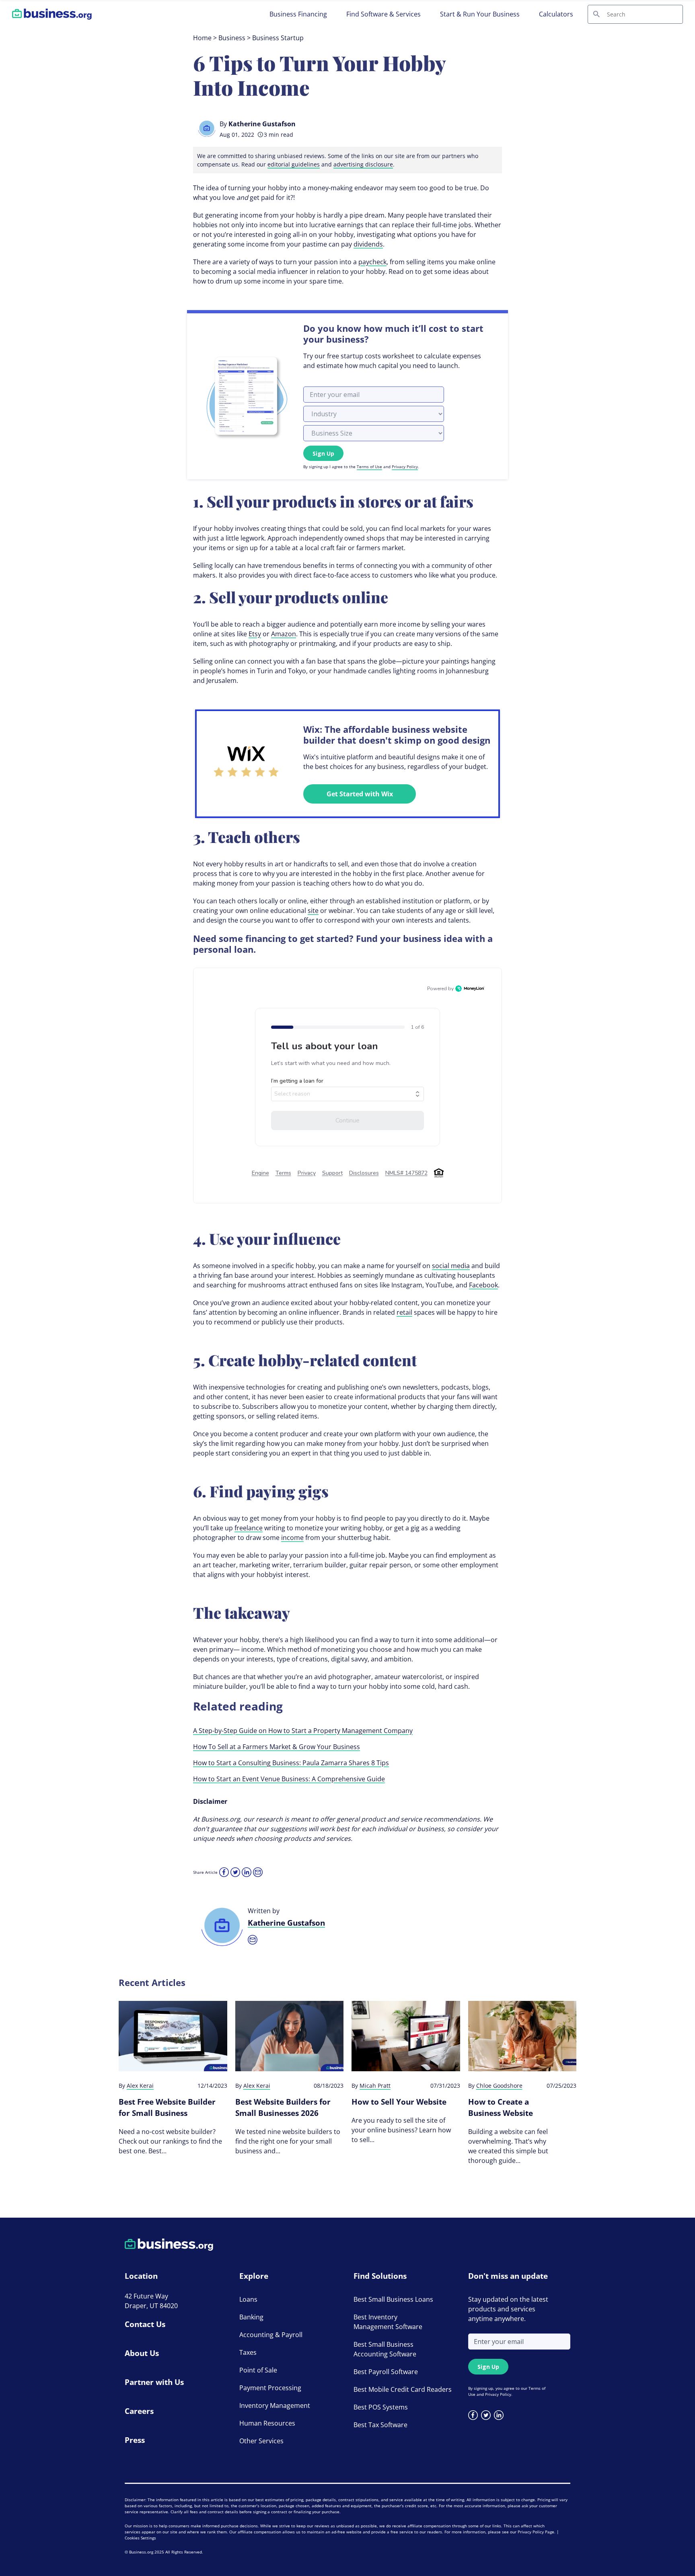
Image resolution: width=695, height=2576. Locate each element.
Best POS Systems (381, 2407)
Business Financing (298, 14)
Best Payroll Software (386, 2372)
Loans (248, 2299)
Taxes (248, 2352)
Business (232, 38)
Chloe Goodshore (499, 2086)
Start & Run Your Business (480, 14)
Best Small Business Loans (393, 2299)
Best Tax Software (380, 2425)
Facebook (483, 1285)
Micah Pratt (375, 2086)
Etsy (255, 634)
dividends (368, 244)
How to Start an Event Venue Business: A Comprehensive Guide (289, 1779)
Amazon (284, 634)
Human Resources (267, 2423)
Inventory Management (275, 2405)
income (292, 1538)
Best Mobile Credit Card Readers (403, 2389)
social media (451, 1266)
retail (404, 1312)
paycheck (372, 262)
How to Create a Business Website (501, 2107)
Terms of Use (369, 467)
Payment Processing (270, 2388)
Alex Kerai (140, 2086)
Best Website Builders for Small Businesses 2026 (283, 2107)
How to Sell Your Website (399, 2102)
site (313, 911)
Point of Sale (258, 2370)
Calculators (556, 14)
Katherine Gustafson (262, 124)
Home (202, 38)
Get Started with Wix (360, 794)
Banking (251, 2317)
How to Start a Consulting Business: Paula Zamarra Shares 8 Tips (291, 1763)
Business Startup (278, 38)
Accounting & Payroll (271, 2335)
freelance (249, 1528)
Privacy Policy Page (536, 2532)
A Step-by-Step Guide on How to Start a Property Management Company (303, 1731)
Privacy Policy (405, 467)
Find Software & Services (383, 14)
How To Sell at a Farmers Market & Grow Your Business (277, 1747)
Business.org (141, 2552)
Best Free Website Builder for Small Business (167, 2107)
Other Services (261, 2441)
